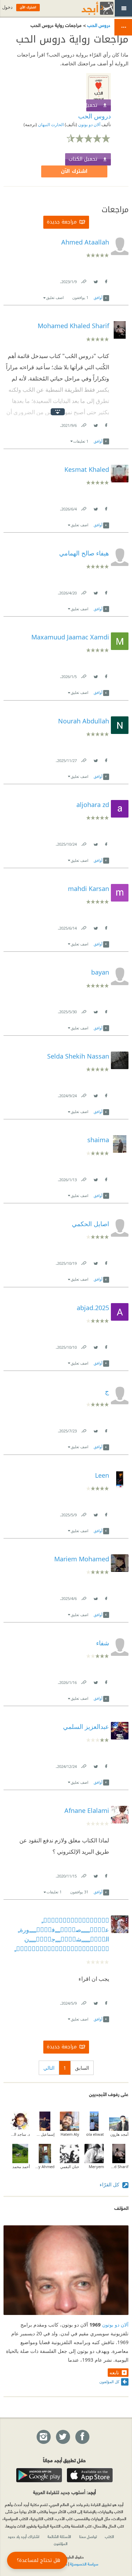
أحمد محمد (21, 2167)
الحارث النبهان (50, 125)
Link (83, 280)
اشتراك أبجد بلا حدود (24, 2536)
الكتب (109, 2536)
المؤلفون (61, 2543)
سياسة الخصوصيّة (84, 2564)
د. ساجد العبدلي (20, 2134)
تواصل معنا (88, 2536)
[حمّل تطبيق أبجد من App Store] (90, 2475)
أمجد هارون (119, 2134)
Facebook (106, 280)
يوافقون (80, 297)
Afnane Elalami (87, 1810)
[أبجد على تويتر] (63, 2437)
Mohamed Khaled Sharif (119, 2167)
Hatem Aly (70, 2134)
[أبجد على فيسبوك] (82, 2437)
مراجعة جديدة (62, 222)
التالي (49, 2068)
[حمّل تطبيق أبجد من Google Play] (39, 2475)
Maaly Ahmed (45, 2167)
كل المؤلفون (109, 2382)
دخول (7, 7)
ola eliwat (95, 2134)
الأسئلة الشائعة (59, 2536)
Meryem (96, 2167)
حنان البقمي (70, 2167)
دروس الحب (98, 25)
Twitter (95, 280)
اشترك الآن (74, 171)
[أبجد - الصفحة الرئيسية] (89, 8)
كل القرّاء (110, 2184)
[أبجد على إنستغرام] (43, 2437)
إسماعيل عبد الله (45, 2134)
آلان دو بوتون (89, 125)
